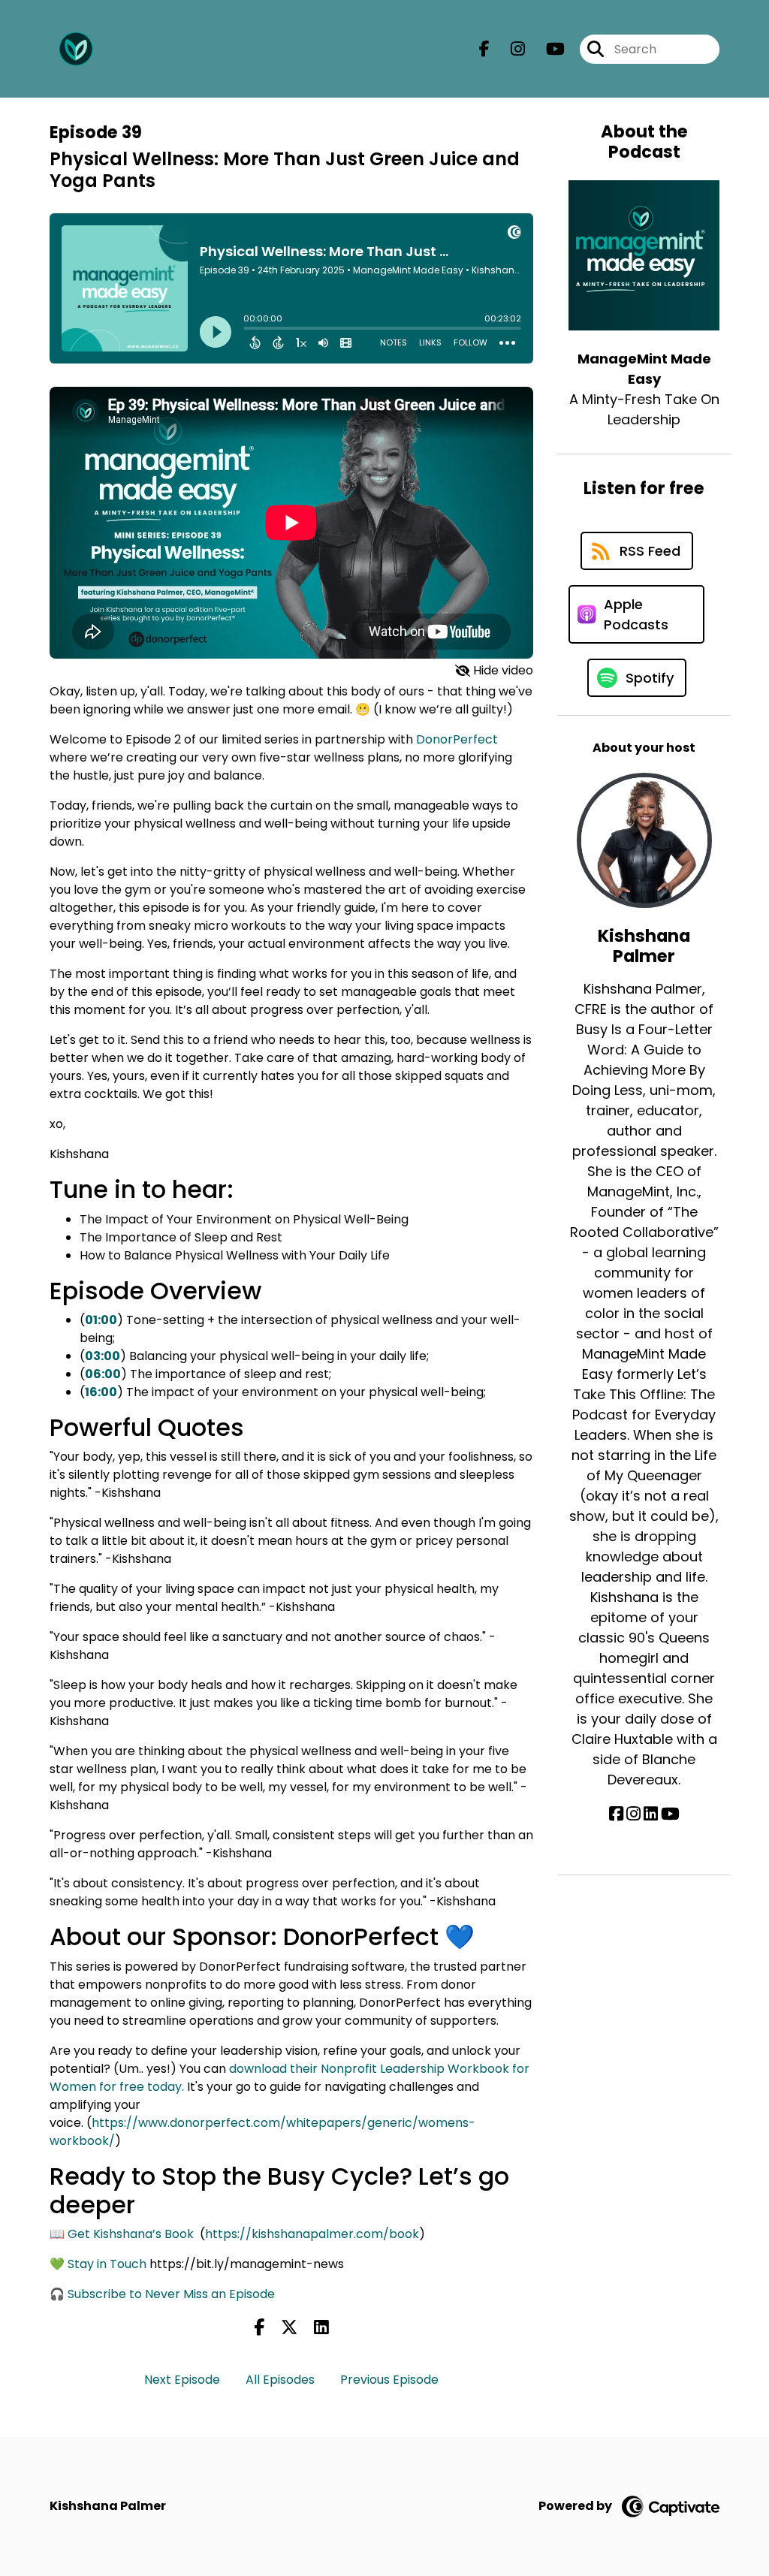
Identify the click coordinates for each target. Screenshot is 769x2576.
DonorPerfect (457, 739)
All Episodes (280, 2380)
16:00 (101, 1392)
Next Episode (182, 2380)
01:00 (101, 1320)
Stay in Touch (107, 2264)
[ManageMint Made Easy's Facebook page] (484, 49)
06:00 (103, 1374)
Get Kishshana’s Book (131, 2234)
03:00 (103, 1356)
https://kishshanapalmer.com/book (312, 2234)
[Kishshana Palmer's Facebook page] (616, 1814)
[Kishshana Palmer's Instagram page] (633, 1814)
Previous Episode (389, 2380)
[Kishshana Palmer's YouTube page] (670, 1814)
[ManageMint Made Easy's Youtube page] (546, 49)
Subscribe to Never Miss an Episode (171, 2294)
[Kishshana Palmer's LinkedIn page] (651, 1814)
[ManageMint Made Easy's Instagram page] (509, 49)
